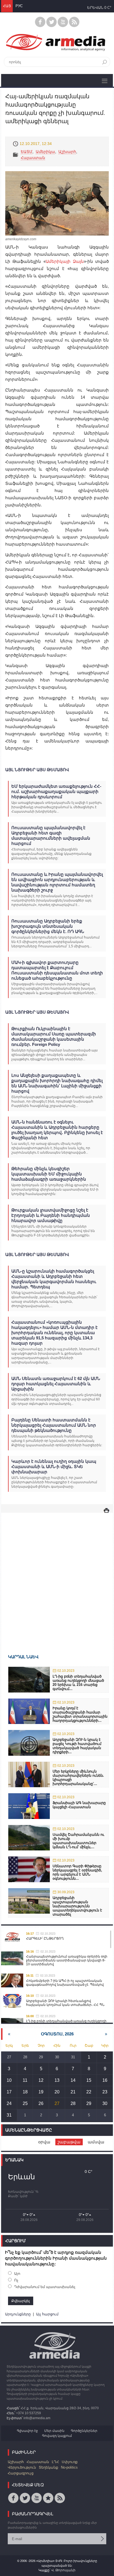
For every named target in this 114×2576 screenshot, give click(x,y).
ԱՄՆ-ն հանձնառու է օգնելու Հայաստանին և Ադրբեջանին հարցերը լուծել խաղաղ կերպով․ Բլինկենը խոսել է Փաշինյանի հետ (57, 1130)
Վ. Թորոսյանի (63, 2570)
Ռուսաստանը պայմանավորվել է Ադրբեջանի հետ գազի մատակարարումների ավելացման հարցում (51, 835)
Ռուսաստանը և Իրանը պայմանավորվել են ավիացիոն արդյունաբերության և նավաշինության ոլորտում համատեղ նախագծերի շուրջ (57, 882)
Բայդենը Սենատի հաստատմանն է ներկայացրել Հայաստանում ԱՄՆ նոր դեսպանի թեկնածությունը (54, 1425)
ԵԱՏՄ (27, 152)
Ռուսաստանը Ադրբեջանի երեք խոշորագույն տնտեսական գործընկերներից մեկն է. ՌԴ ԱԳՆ (48, 926)
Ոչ (16, 2280)
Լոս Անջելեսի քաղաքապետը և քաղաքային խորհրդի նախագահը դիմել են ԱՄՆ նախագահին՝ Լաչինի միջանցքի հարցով (57, 1083)
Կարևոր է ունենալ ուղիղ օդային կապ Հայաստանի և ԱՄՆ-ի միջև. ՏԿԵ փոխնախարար (54, 1466)
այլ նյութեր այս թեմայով (37, 770)
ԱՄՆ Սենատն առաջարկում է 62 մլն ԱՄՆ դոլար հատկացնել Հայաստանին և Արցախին (56, 1384)
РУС (19, 6)
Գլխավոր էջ (27, 2431)
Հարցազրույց (21, 2473)
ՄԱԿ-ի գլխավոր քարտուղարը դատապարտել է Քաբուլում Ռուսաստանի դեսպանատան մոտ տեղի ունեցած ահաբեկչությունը (57, 970)
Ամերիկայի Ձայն (65, 261)
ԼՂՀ (55, 2462)
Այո (17, 2274)
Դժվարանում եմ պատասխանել (45, 2287)
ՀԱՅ (7, 6)
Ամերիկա (45, 152)
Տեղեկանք (48, 2467)
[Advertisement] (57, 1575)
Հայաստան (33, 158)
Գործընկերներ (84, 2431)
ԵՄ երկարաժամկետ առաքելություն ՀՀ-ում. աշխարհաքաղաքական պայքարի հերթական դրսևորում (56, 791)
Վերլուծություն (22, 2467)
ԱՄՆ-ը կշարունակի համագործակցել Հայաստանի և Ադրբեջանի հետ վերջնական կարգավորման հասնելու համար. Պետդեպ (54, 1279)
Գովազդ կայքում (57, 2436)
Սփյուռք (70, 2462)
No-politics (69, 2467)
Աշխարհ (67, 152)
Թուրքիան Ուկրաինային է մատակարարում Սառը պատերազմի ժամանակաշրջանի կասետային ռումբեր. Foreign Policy (54, 1036)
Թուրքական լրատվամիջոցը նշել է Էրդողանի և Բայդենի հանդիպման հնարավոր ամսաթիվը (51, 1215)
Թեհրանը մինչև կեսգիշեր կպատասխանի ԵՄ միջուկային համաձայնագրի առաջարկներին (49, 1174)
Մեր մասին (54, 2431)
